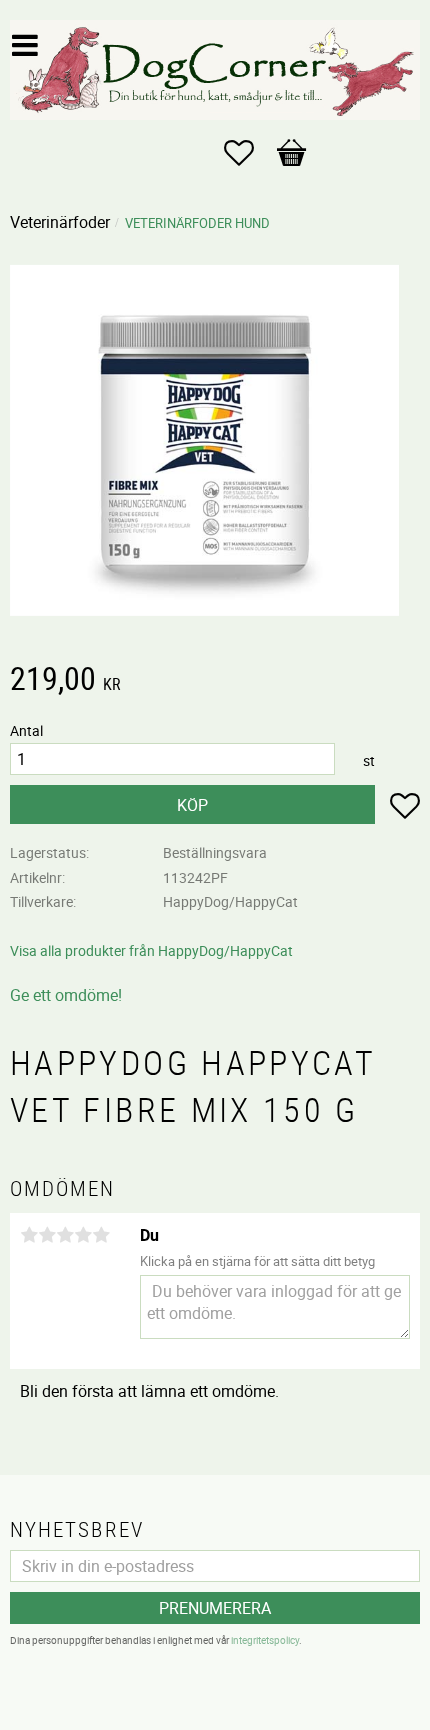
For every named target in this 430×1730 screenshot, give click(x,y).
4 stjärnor (83, 1235)
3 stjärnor (65, 1235)
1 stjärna (29, 1235)
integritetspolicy (265, 1640)
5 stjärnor (101, 1235)
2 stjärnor (47, 1235)
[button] (249, 153)
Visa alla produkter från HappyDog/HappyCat (151, 950)
